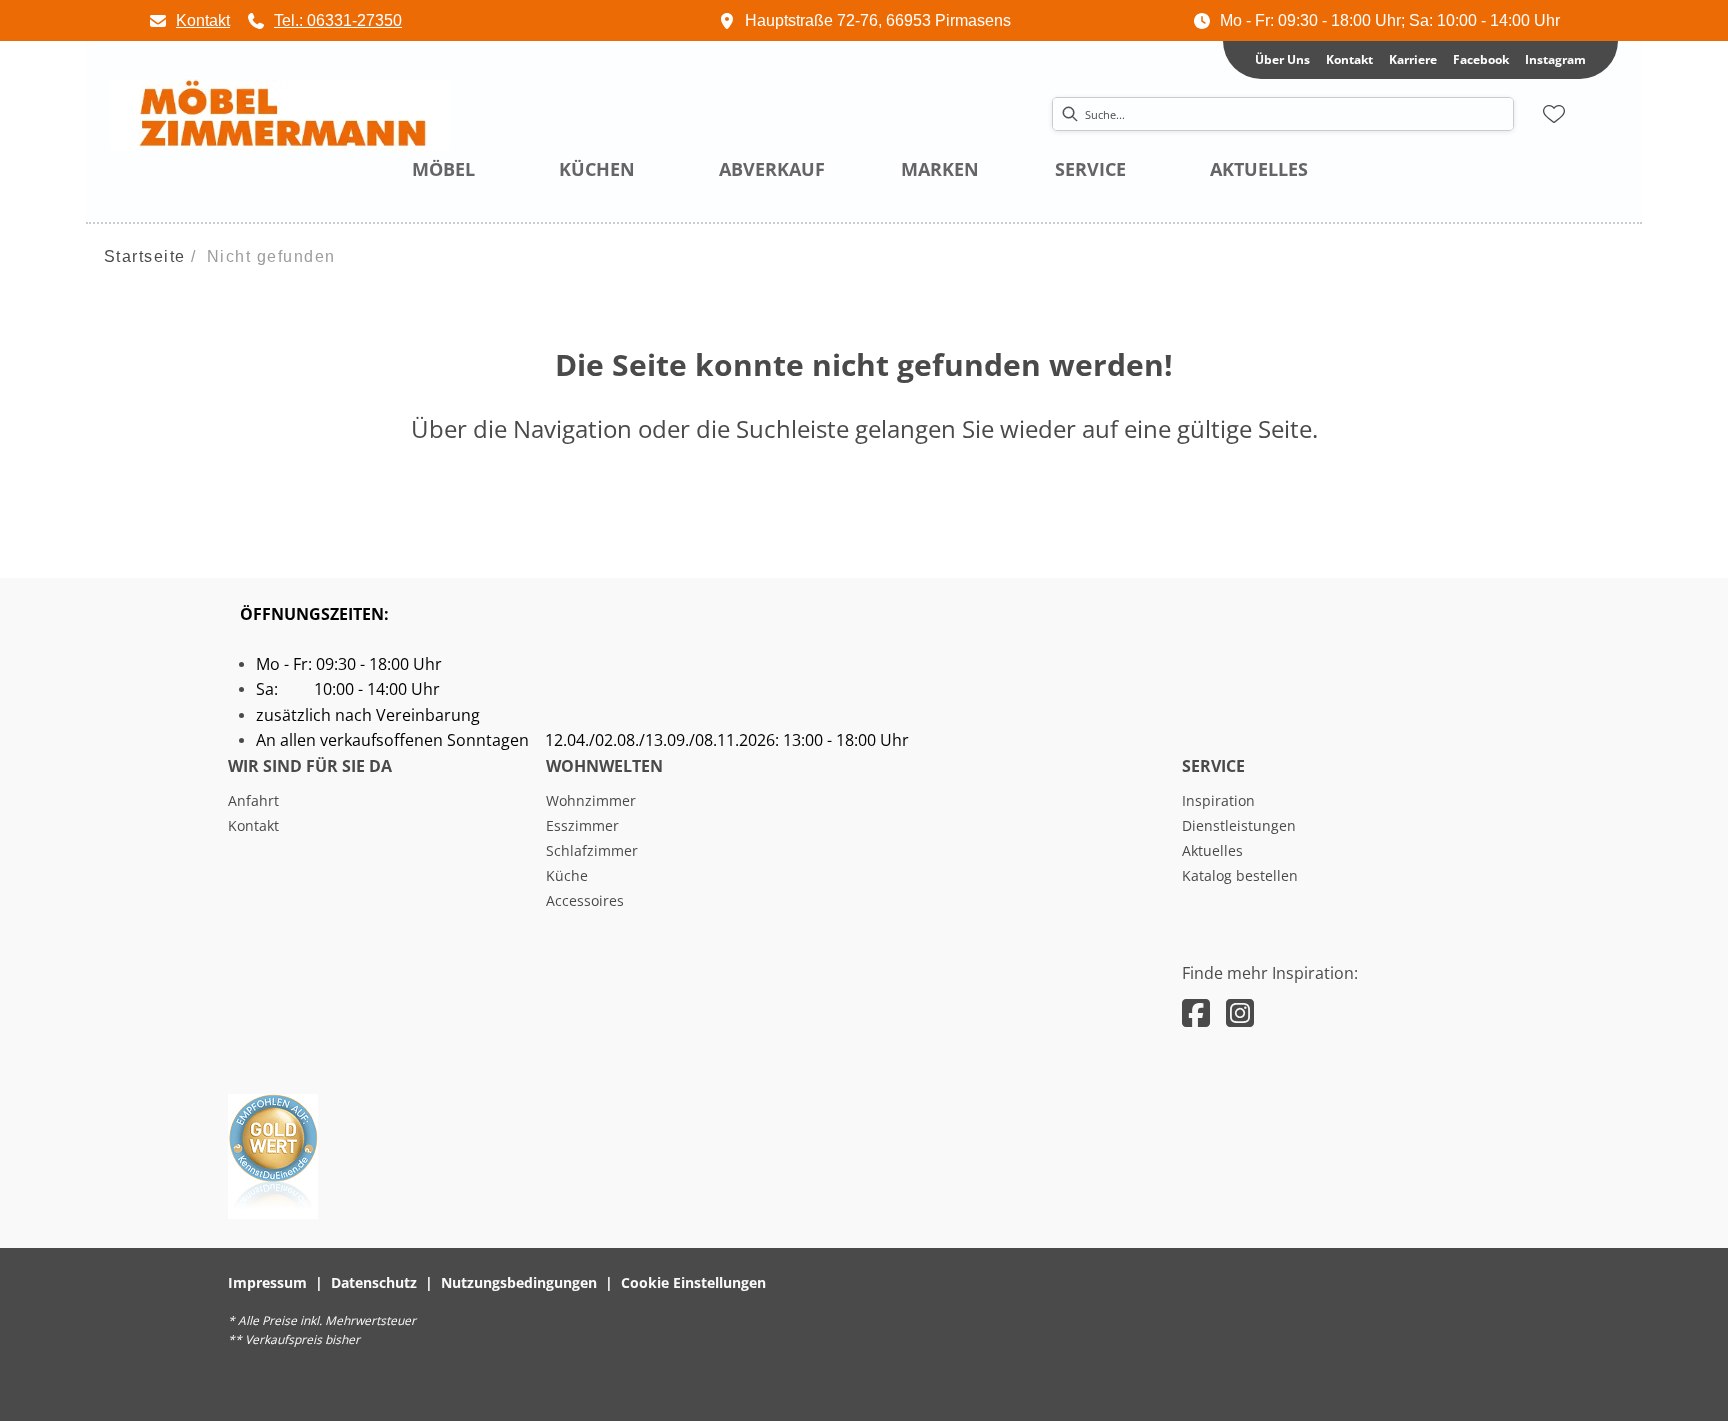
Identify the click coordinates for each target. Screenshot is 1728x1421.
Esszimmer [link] (582, 825)
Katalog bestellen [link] (1240, 875)
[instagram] (1240, 1012)
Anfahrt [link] (253, 800)
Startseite (145, 256)
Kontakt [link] (1349, 59)
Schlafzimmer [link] (592, 850)
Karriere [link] (1413, 59)
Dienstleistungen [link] (1239, 825)
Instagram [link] (1555, 59)
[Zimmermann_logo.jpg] (280, 115)
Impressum (267, 1282)
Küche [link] (567, 875)
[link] (189, 20)
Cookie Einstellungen (693, 1282)
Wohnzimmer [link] (591, 800)
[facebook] (1196, 1012)
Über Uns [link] (1282, 59)
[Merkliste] (1554, 114)
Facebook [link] (1481, 59)
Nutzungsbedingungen (519, 1282)
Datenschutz (374, 1282)
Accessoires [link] (585, 900)
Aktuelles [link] (1212, 850)
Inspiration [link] (1218, 800)
